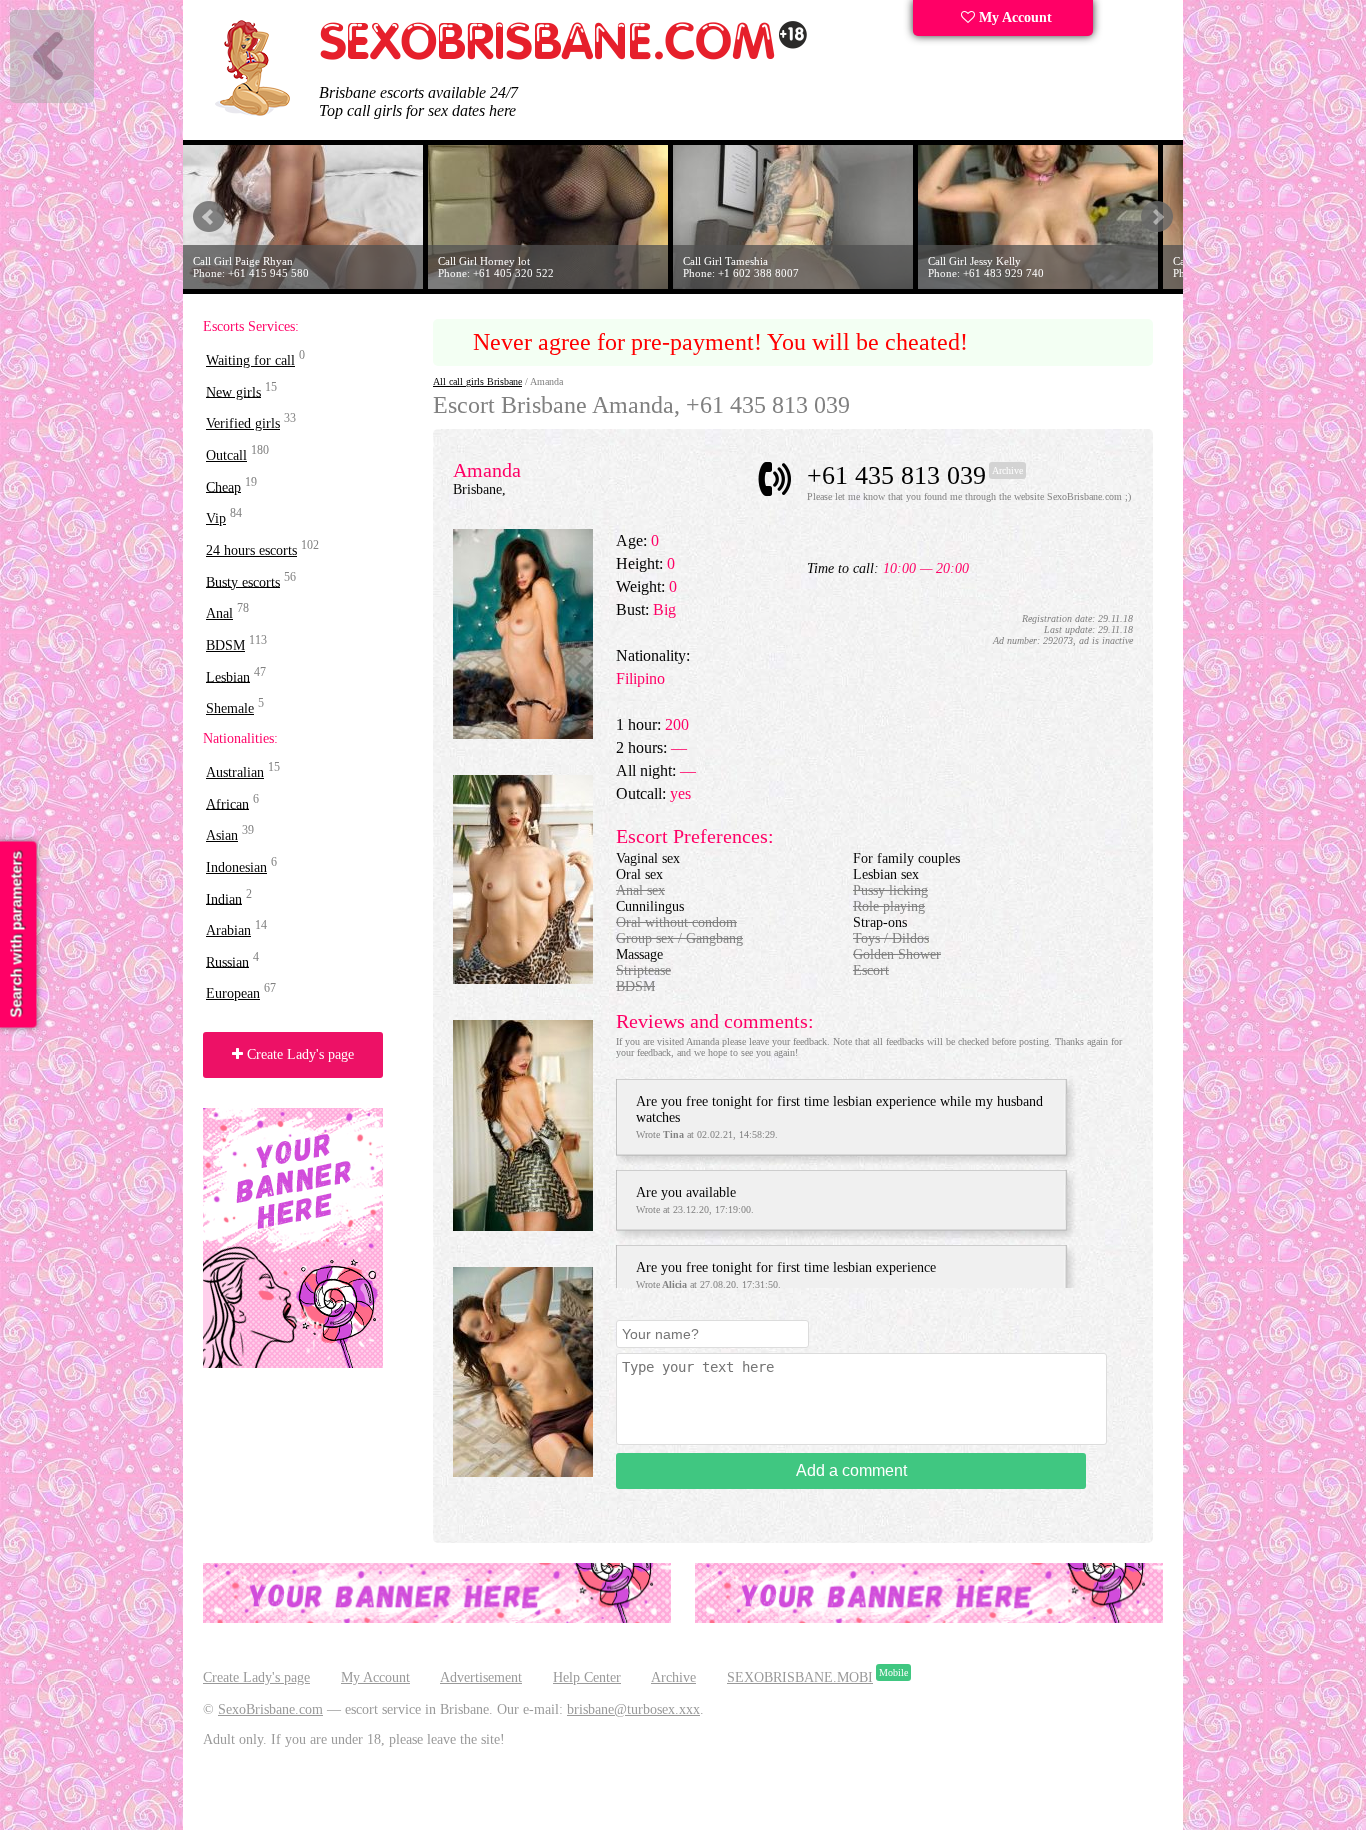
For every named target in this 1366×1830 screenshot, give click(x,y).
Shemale (230, 708)
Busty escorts (243, 581)
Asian (222, 835)
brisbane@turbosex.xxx (633, 1709)
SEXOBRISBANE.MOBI (800, 1677)
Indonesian (236, 867)
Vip (216, 518)
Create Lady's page (298, 1054)
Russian (227, 961)
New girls (233, 391)
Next (1157, 217)
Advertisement (481, 1677)
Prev (209, 217)
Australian (235, 772)
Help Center (587, 1677)
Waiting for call (250, 360)
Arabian (228, 930)
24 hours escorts (251, 550)
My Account (1013, 17)
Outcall (226, 455)
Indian (224, 898)
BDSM (225, 645)
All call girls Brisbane (477, 381)
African (227, 803)
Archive (673, 1677)
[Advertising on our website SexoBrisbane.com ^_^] (437, 1618)
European (233, 993)
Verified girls (243, 423)
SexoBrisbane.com (270, 1709)
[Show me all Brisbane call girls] (564, 55)
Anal (219, 613)
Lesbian (228, 676)
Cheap (223, 486)
